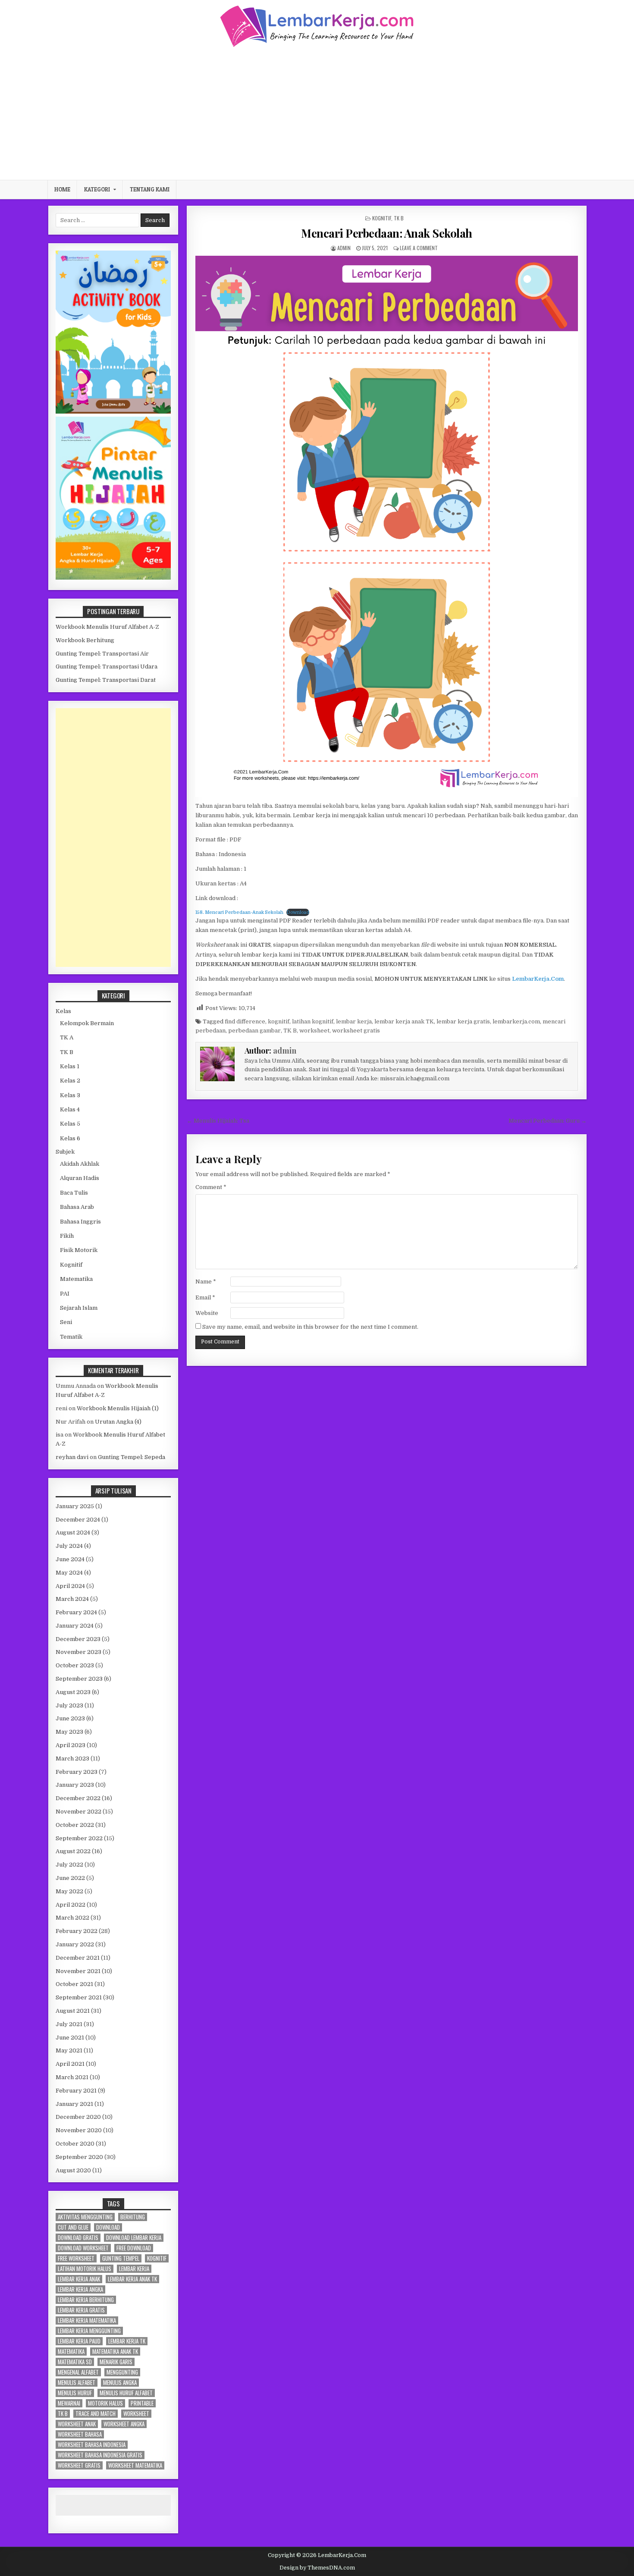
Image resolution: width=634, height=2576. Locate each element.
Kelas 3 (70, 1095)
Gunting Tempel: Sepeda (132, 1457)
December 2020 (78, 2117)
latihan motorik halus (85, 2269)
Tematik (71, 1337)
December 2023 (78, 1639)
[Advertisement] (317, 113)
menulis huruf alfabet (126, 2393)
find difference (245, 1021)
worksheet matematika (135, 2465)
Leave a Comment (419, 248)
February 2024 (76, 1612)
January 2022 (75, 1944)
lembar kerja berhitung (86, 2300)
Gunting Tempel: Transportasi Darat (106, 680)
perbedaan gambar (254, 1031)
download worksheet (83, 2248)
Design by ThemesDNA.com (317, 2568)
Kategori (97, 189)
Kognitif (382, 218)
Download (298, 912)
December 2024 (78, 1520)
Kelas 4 (70, 1109)
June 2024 (70, 1559)
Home (62, 189)
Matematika (76, 1279)
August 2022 (73, 1851)
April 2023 (71, 1745)
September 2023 (79, 1679)
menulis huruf (75, 2393)
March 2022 (72, 1918)
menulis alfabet (77, 2383)
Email (205, 1297)
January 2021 (74, 2104)
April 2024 (70, 1586)
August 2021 (73, 2011)
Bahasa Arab (77, 1207)
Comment (211, 1187)
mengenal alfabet (78, 2372)
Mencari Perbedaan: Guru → (548, 1121)
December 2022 (78, 1798)
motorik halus (105, 2403)
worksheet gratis (356, 1031)
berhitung (133, 2217)
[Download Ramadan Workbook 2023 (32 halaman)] (113, 412)
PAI (65, 1294)
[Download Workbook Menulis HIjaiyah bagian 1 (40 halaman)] (113, 578)
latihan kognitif (313, 1021)
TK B (399, 218)
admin (344, 248)
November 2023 (78, 1652)
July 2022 (69, 1865)
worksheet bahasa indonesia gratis (100, 2455)
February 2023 (77, 1772)
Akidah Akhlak (80, 1164)
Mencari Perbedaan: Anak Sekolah (387, 233)
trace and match (96, 2414)
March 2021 (72, 2077)
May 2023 (69, 1732)
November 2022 (78, 1812)
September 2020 (79, 2157)
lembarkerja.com (516, 1021)
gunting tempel (121, 2258)
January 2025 (75, 1506)
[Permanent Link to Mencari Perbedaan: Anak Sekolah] (387, 526)
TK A (67, 1037)
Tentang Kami (150, 189)
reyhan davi (72, 1457)
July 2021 (69, 2024)
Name (206, 1282)
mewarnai (69, 2403)
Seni (66, 1322)
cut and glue (73, 2227)
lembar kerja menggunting (89, 2331)
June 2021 (70, 2038)
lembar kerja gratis (463, 1021)
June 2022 (70, 1878)
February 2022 (77, 1931)
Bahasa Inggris (80, 1222)
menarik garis (116, 2362)
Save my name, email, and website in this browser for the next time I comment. (310, 1327)
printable (142, 2403)
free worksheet (76, 2258)
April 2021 (70, 2064)
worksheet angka (124, 2424)
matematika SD (75, 2362)
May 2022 (69, 1891)
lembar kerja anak (79, 2279)
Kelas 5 (70, 1124)
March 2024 (72, 1599)
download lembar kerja (134, 2238)
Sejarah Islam (79, 1308)
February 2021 (76, 2091)
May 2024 (69, 1573)
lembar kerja (354, 1021)
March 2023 (72, 1759)
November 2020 (79, 2130)
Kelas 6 (70, 1138)
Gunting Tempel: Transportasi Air (102, 654)
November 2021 (78, 1971)
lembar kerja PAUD (79, 2341)
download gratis (78, 2238)
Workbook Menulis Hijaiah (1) (118, 1408)
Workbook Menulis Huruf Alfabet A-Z (107, 627)
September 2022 (79, 1838)
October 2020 (75, 2144)
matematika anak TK (115, 2352)
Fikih (67, 1236)
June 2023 (70, 1718)
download (108, 2227)
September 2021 (79, 1997)
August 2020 (73, 2170)
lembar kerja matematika (87, 2320)
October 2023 (75, 1665)
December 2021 (78, 1958)
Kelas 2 (70, 1081)
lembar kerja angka (80, 2289)
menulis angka (120, 2383)
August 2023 (73, 1692)
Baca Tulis (74, 1193)
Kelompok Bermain (87, 1023)
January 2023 (75, 1785)
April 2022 (71, 1905)
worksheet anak (77, 2424)
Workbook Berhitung (85, 640)
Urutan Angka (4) (118, 1422)
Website (207, 1313)
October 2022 (75, 1825)
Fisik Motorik (79, 1250)
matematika (71, 2352)
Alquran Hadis (80, 1178)
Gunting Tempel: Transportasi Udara (107, 667)
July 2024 (69, 1546)
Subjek (65, 1152)
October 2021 (74, 1984)
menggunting (122, 2372)
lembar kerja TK (127, 2341)
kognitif (279, 1021)
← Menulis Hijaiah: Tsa (218, 1121)
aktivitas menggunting (85, 2217)
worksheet (314, 1031)
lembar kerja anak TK (404, 1021)
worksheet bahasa (80, 2434)
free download (134, 2248)
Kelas (63, 1011)
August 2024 (73, 1533)
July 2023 (69, 1705)
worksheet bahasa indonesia (92, 2445)
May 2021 (69, 2050)
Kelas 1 (70, 1066)
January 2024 (75, 1626)
